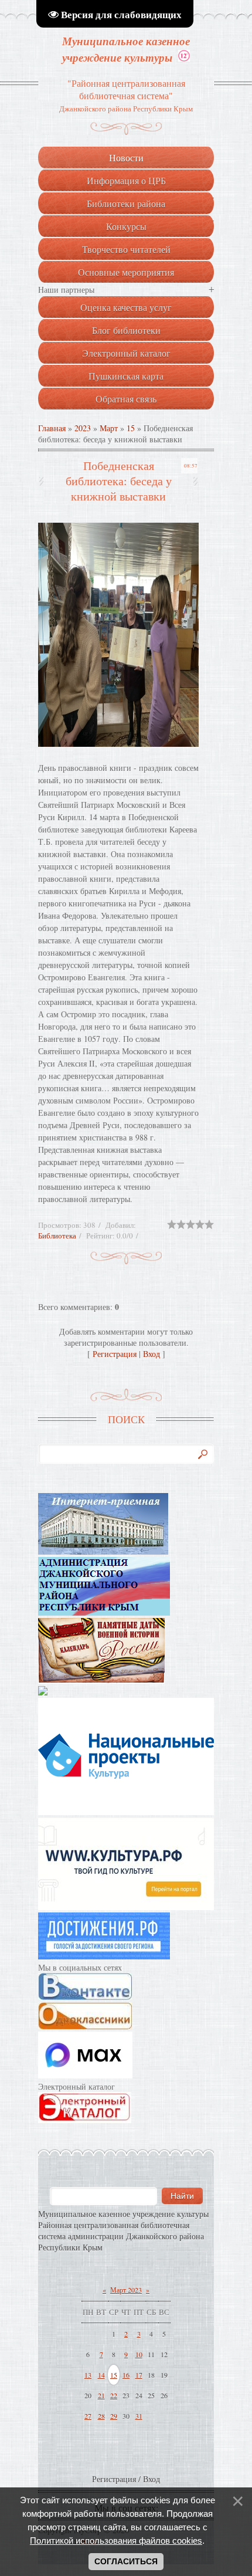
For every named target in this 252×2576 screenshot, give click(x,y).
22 (114, 2395)
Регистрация (115, 1354)
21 (101, 2395)
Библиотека (57, 1235)
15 (131, 428)
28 (101, 2416)
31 (139, 2416)
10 (139, 2354)
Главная (52, 428)
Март (109, 428)
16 (126, 2375)
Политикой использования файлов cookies (116, 2541)
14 (101, 2375)
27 (88, 2416)
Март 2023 (126, 2290)
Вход (151, 1354)
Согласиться (126, 2561)
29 (114, 2416)
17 (139, 2375)
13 (88, 2375)
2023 (83, 428)
